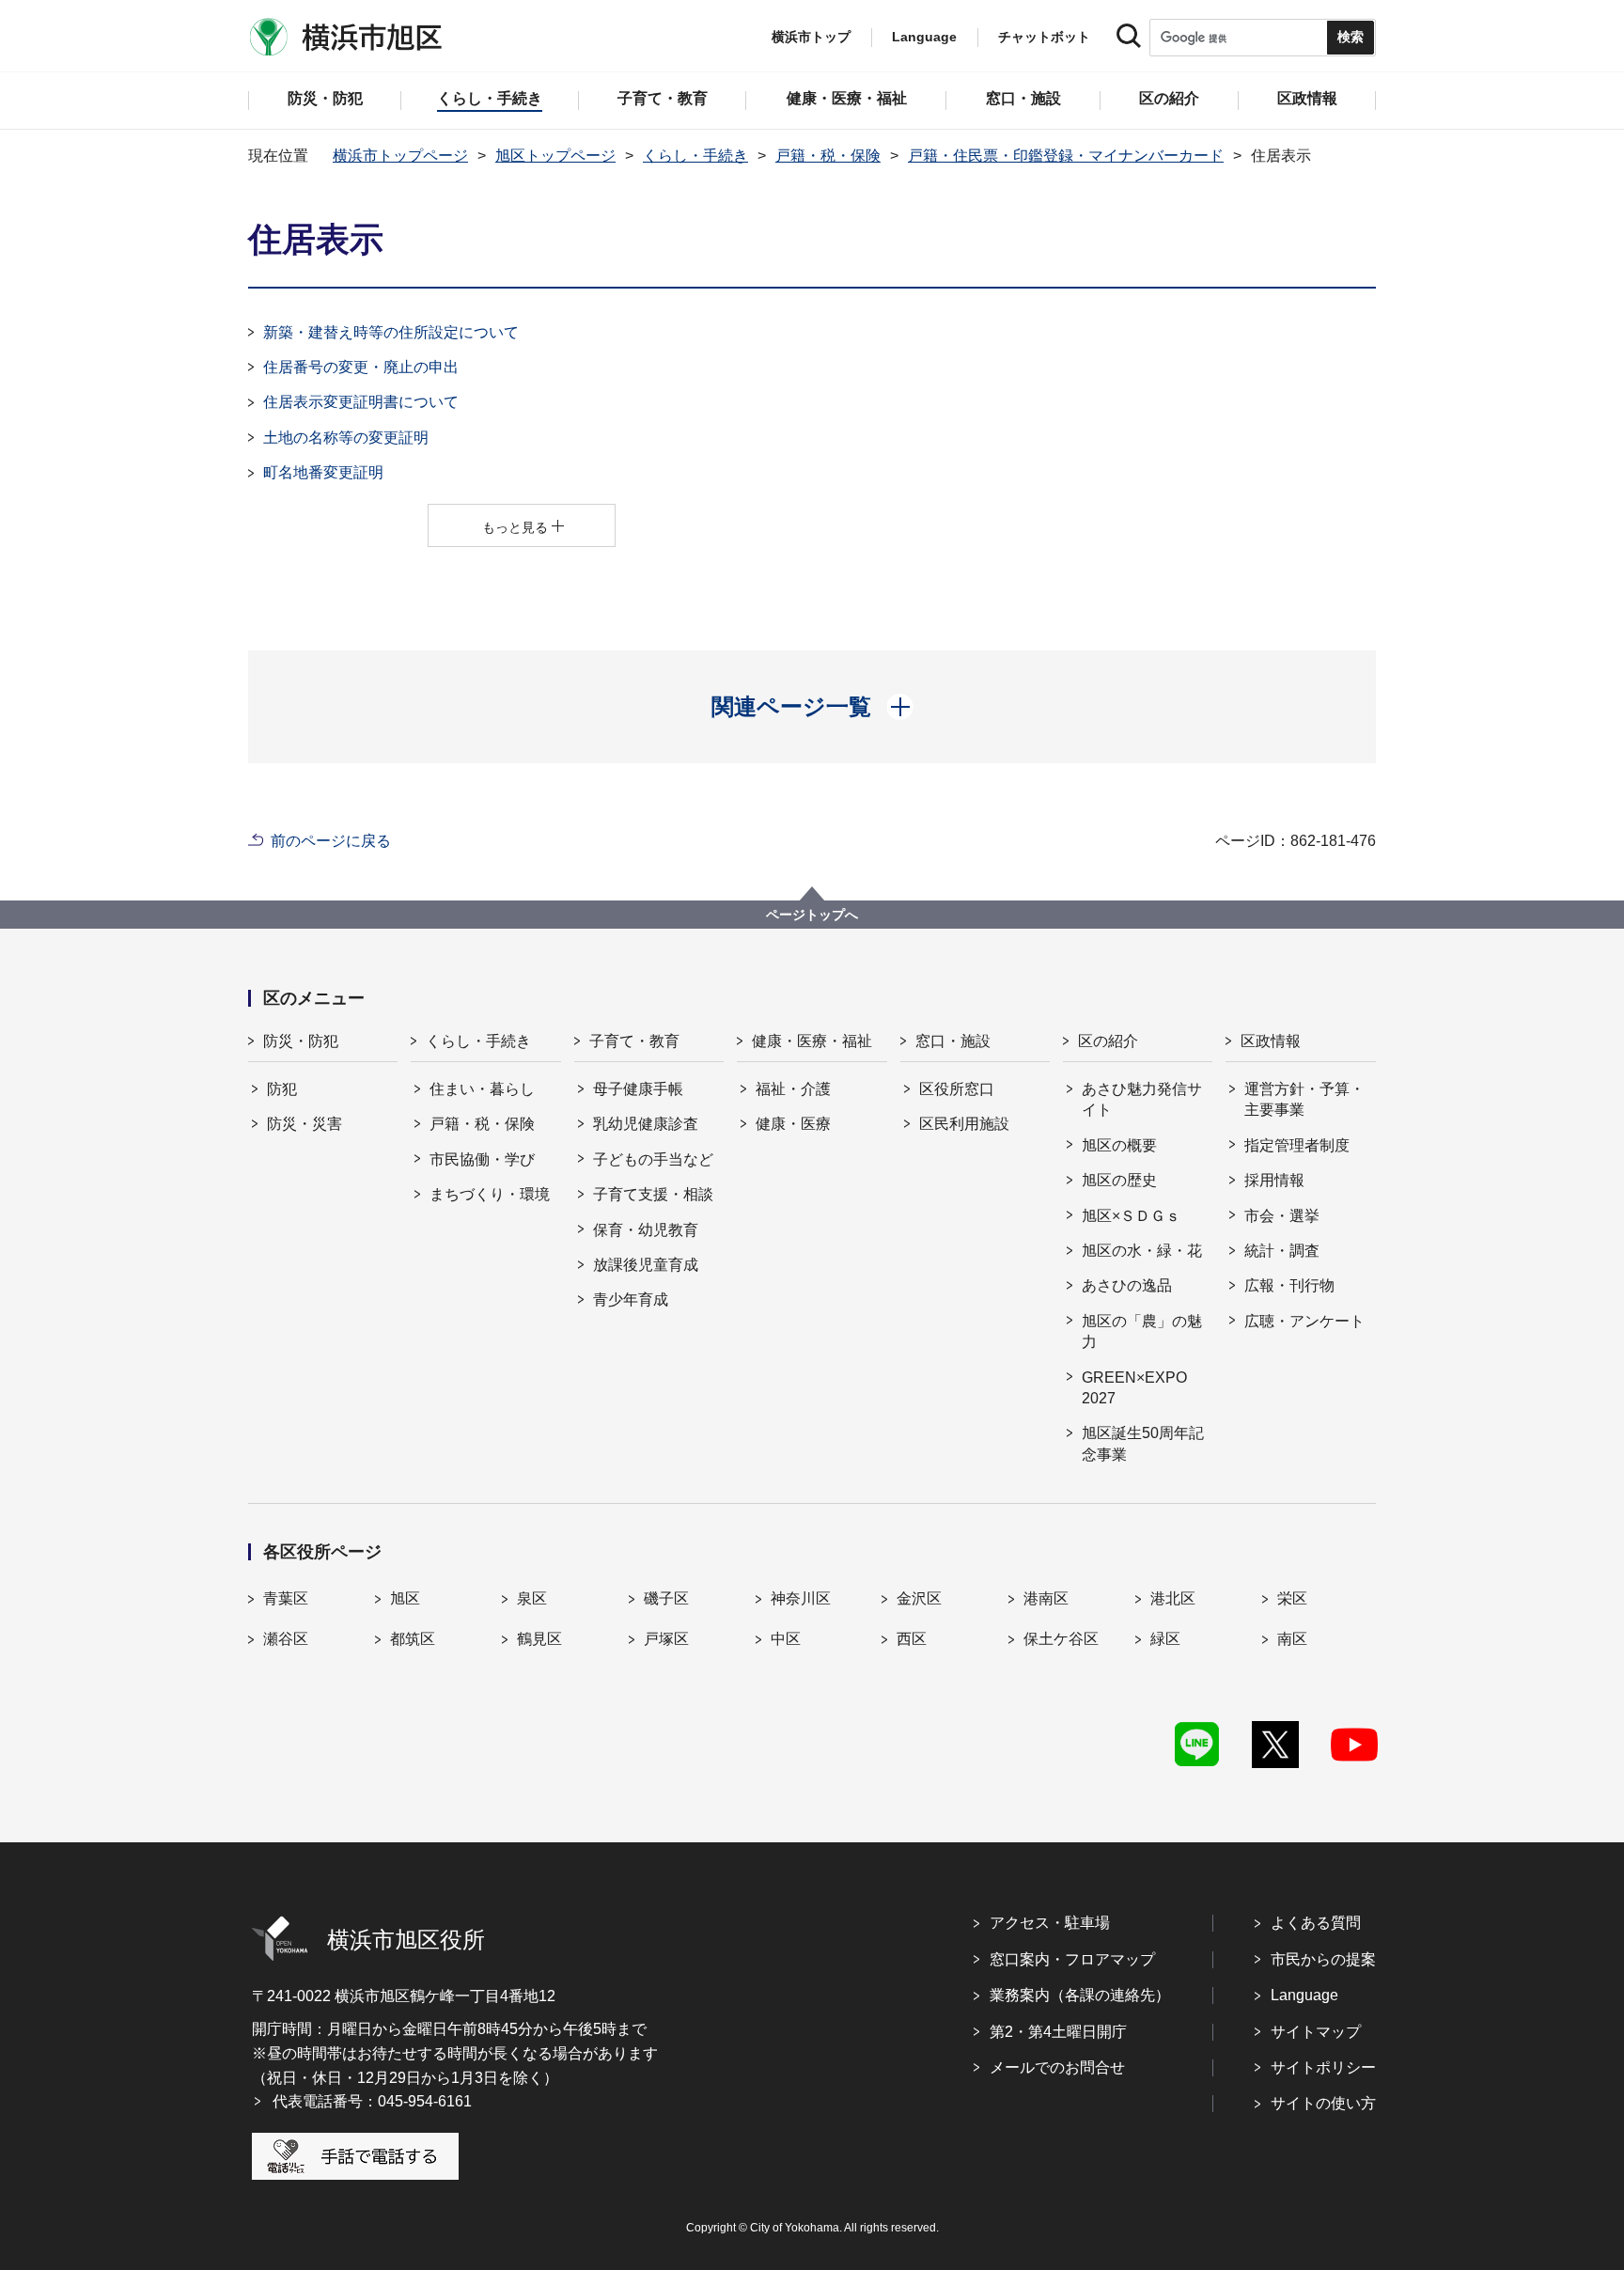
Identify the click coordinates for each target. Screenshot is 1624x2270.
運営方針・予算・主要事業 (1304, 1099)
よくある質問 (1316, 1923)
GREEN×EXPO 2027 (1134, 1388)
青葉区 (286, 1598)
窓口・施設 (953, 1041)
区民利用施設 (964, 1124)
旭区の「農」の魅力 (1142, 1331)
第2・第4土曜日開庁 (1058, 2032)
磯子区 (666, 1598)
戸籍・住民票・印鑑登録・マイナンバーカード (1066, 156)
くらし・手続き (695, 156)
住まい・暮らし (482, 1089)
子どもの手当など (653, 1159)
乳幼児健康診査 (646, 1124)
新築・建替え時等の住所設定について (391, 332)
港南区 (1046, 1598)
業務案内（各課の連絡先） (1080, 1995)
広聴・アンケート (1304, 1321)
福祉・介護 (793, 1089)
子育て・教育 (634, 1041)
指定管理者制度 (1297, 1145)
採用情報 (1274, 1180)
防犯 (282, 1089)
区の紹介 (1108, 1041)
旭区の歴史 (1119, 1180)
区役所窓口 (957, 1089)
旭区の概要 (1119, 1145)
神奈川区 (801, 1598)
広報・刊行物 (1289, 1285)
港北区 (1173, 1598)
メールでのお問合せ (1057, 2067)
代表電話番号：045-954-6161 (372, 2101)
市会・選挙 (1282, 1216)
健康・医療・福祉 (812, 1041)
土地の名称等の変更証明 (346, 438)
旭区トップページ (555, 156)
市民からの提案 (1323, 1959)
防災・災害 (304, 1124)
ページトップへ (812, 915)
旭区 (405, 1598)
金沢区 (919, 1598)
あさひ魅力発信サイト (1142, 1099)
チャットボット (1044, 37)
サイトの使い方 (1323, 2103)
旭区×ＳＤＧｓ (1131, 1216)
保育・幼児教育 (646, 1230)
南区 (1292, 1639)
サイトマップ (1316, 2032)
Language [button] (924, 37)
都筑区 (413, 1639)
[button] (812, 707)
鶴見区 (539, 1639)
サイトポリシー (1323, 2067)
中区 (786, 1639)
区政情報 (1271, 1041)
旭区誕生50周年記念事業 (1143, 1443)
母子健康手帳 (638, 1089)
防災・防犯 (301, 1041)
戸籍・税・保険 (828, 156)
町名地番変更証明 (323, 472)
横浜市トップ (811, 37)
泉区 (532, 1598)
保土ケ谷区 (1061, 1639)
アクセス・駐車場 (1050, 1923)
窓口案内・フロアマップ (1072, 1959)
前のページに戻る (331, 841)
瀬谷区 (286, 1639)
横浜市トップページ (400, 156)
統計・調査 (1282, 1251)
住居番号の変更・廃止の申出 (361, 367)
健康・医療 (793, 1124)
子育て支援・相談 (653, 1194)
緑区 (1165, 1639)
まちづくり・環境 (490, 1194)
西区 (912, 1639)
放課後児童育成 (646, 1265)
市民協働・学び (482, 1159)
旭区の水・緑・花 (1142, 1251)
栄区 (1292, 1598)
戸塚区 (666, 1639)
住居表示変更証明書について (361, 402)
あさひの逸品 (1127, 1285)
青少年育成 (631, 1299)
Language (1304, 1995)
